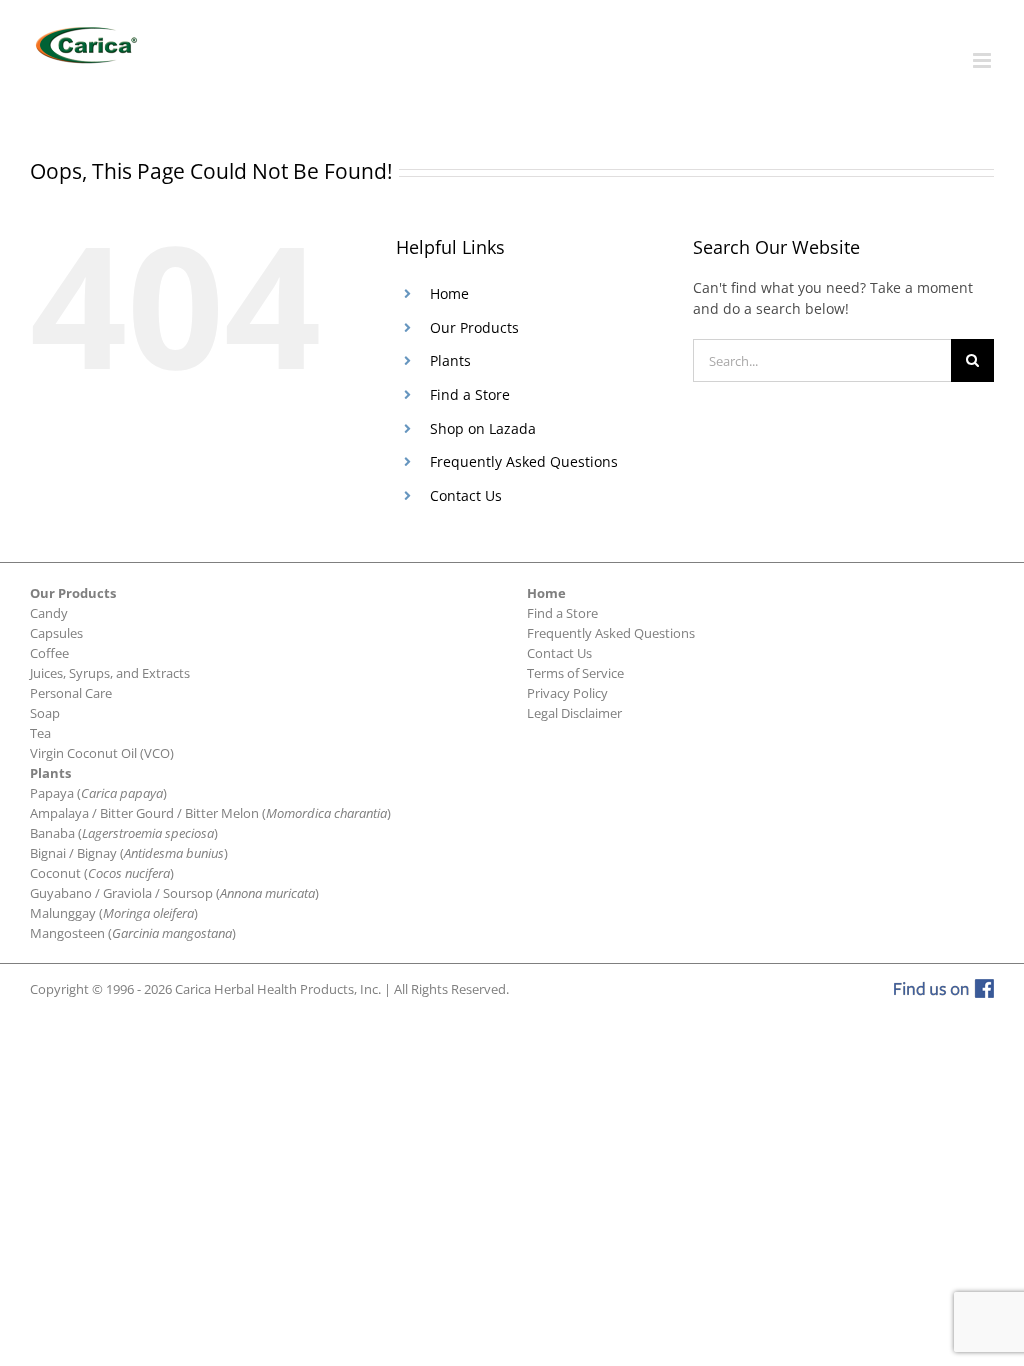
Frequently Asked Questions (524, 461)
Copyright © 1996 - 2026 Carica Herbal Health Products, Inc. (205, 989)
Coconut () (102, 873)
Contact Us (466, 495)
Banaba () (124, 833)
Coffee (49, 653)
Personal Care (71, 693)
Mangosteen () (133, 933)
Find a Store (470, 394)
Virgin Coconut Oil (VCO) (102, 753)
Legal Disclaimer (574, 713)
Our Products (474, 327)
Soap (45, 713)
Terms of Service (575, 673)
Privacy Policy (567, 693)
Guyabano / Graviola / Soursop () (174, 893)
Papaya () (98, 793)
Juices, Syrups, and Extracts (110, 673)
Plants (450, 360)
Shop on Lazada (483, 428)
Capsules (56, 633)
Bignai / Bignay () (129, 853)
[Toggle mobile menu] (983, 60)
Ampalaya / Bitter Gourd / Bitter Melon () (210, 813)
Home (449, 293)
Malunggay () (114, 913)
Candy (49, 613)
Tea (40, 733)
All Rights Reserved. (451, 989)
